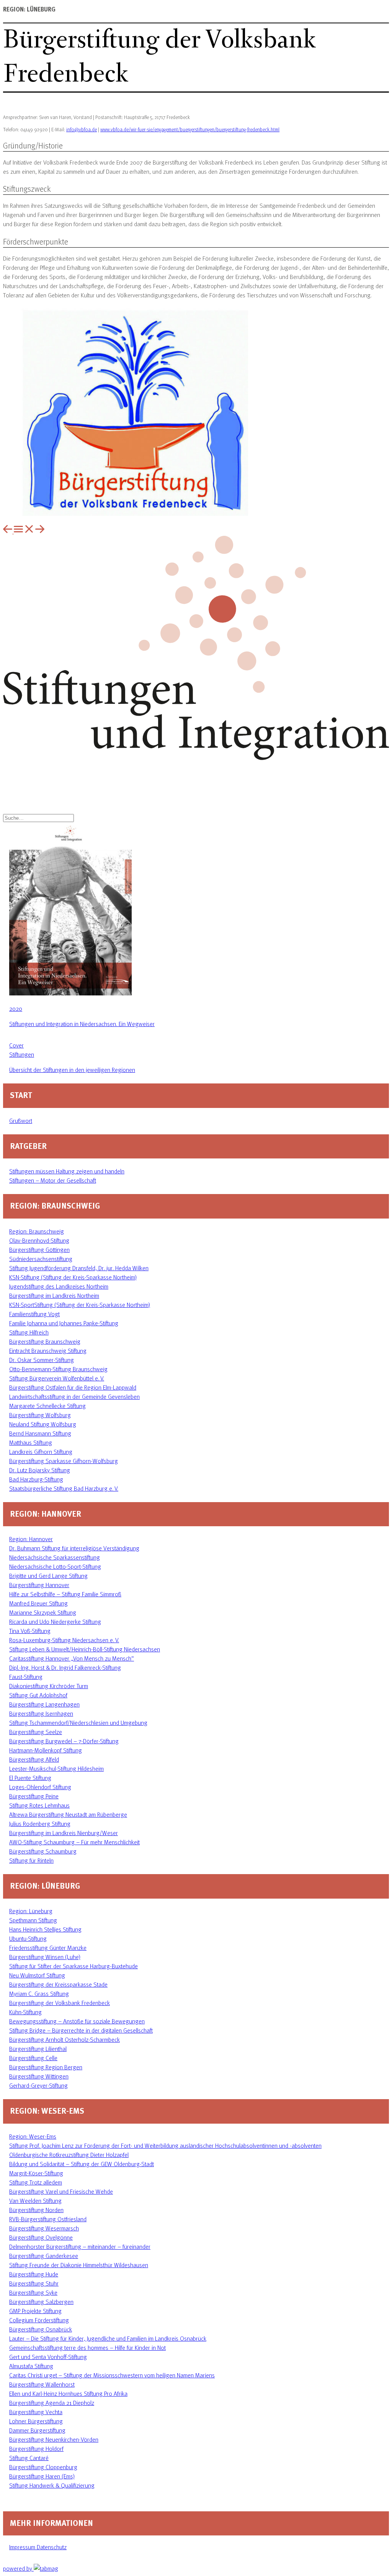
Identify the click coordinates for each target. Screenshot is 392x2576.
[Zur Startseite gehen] (196, 758)
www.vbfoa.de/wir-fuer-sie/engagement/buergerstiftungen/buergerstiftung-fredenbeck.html (190, 129)
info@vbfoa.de (82, 129)
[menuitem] (8, 531)
